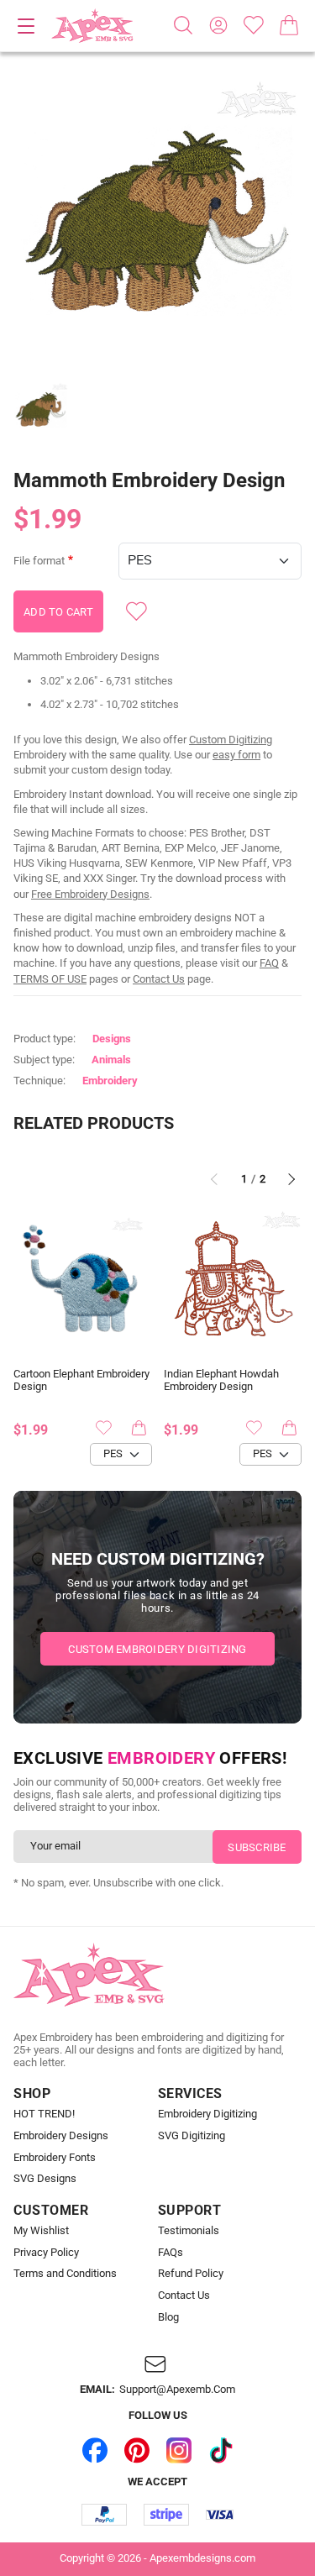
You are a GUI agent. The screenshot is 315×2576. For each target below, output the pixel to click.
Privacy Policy (46, 2253)
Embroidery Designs (61, 2136)
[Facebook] (95, 2450)
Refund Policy (191, 2274)
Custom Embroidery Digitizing (157, 1649)
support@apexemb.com (177, 2390)
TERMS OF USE (50, 979)
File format (39, 561)
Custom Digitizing (231, 740)
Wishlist (254, 25)
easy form (236, 755)
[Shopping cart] (289, 25)
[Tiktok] (221, 2450)
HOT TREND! (44, 2114)
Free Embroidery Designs (90, 894)
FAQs (171, 2253)
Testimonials (189, 2231)
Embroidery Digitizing (207, 2114)
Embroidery (110, 1081)
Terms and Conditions (65, 2274)
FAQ (269, 963)
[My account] (218, 25)
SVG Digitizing (192, 2136)
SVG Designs (45, 2179)
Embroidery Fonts (55, 2158)
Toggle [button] (26, 26)
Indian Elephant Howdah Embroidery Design (221, 1380)
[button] (157, 221)
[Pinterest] (137, 2450)
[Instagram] (179, 2450)
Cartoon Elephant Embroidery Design (81, 1380)
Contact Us (159, 979)
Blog (168, 2317)
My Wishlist (41, 2231)
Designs (112, 1039)
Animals (111, 1060)
